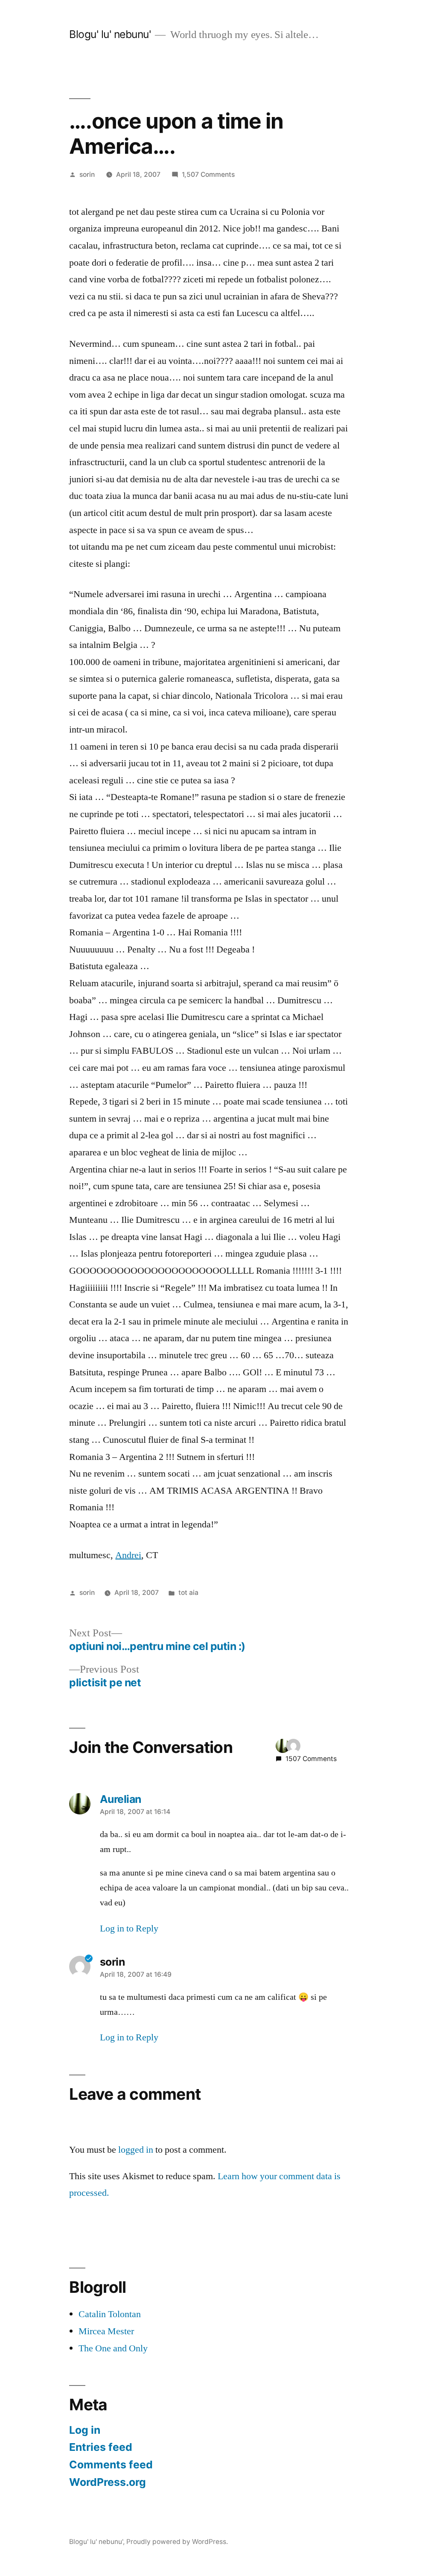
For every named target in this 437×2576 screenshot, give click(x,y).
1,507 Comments (208, 174)
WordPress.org (108, 2482)
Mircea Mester (106, 2331)
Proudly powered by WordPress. (177, 2542)
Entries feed (101, 2447)
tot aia (188, 1593)
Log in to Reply (129, 1928)
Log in (85, 2430)
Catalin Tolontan (110, 2314)
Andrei (128, 1555)
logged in (136, 2150)
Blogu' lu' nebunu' (110, 34)
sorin (87, 174)
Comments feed (111, 2465)
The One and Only (113, 2348)
